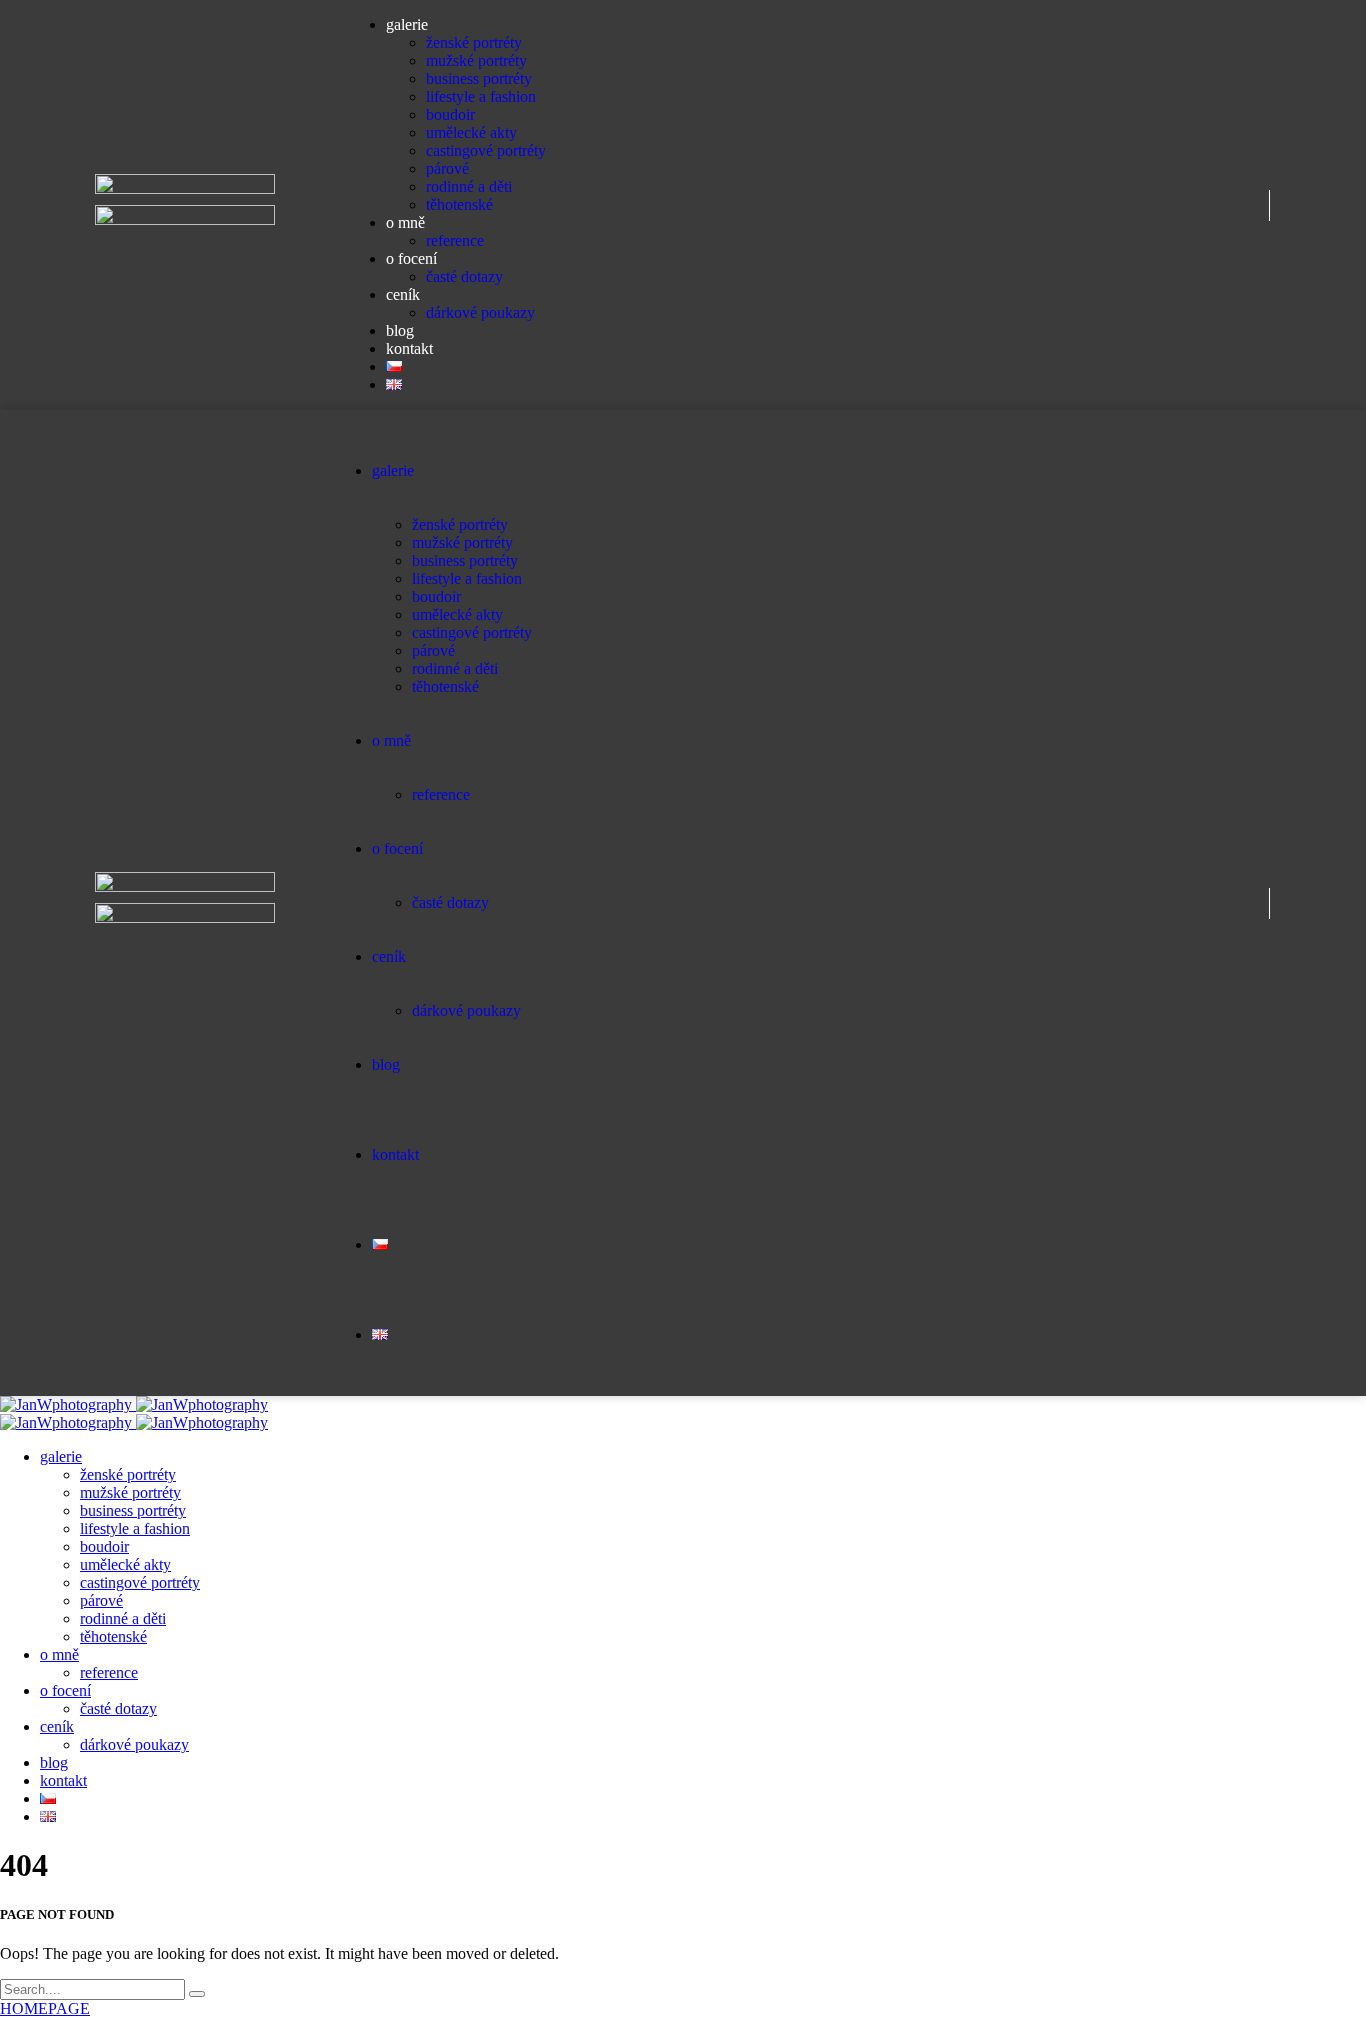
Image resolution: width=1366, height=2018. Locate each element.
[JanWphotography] (134, 1404)
